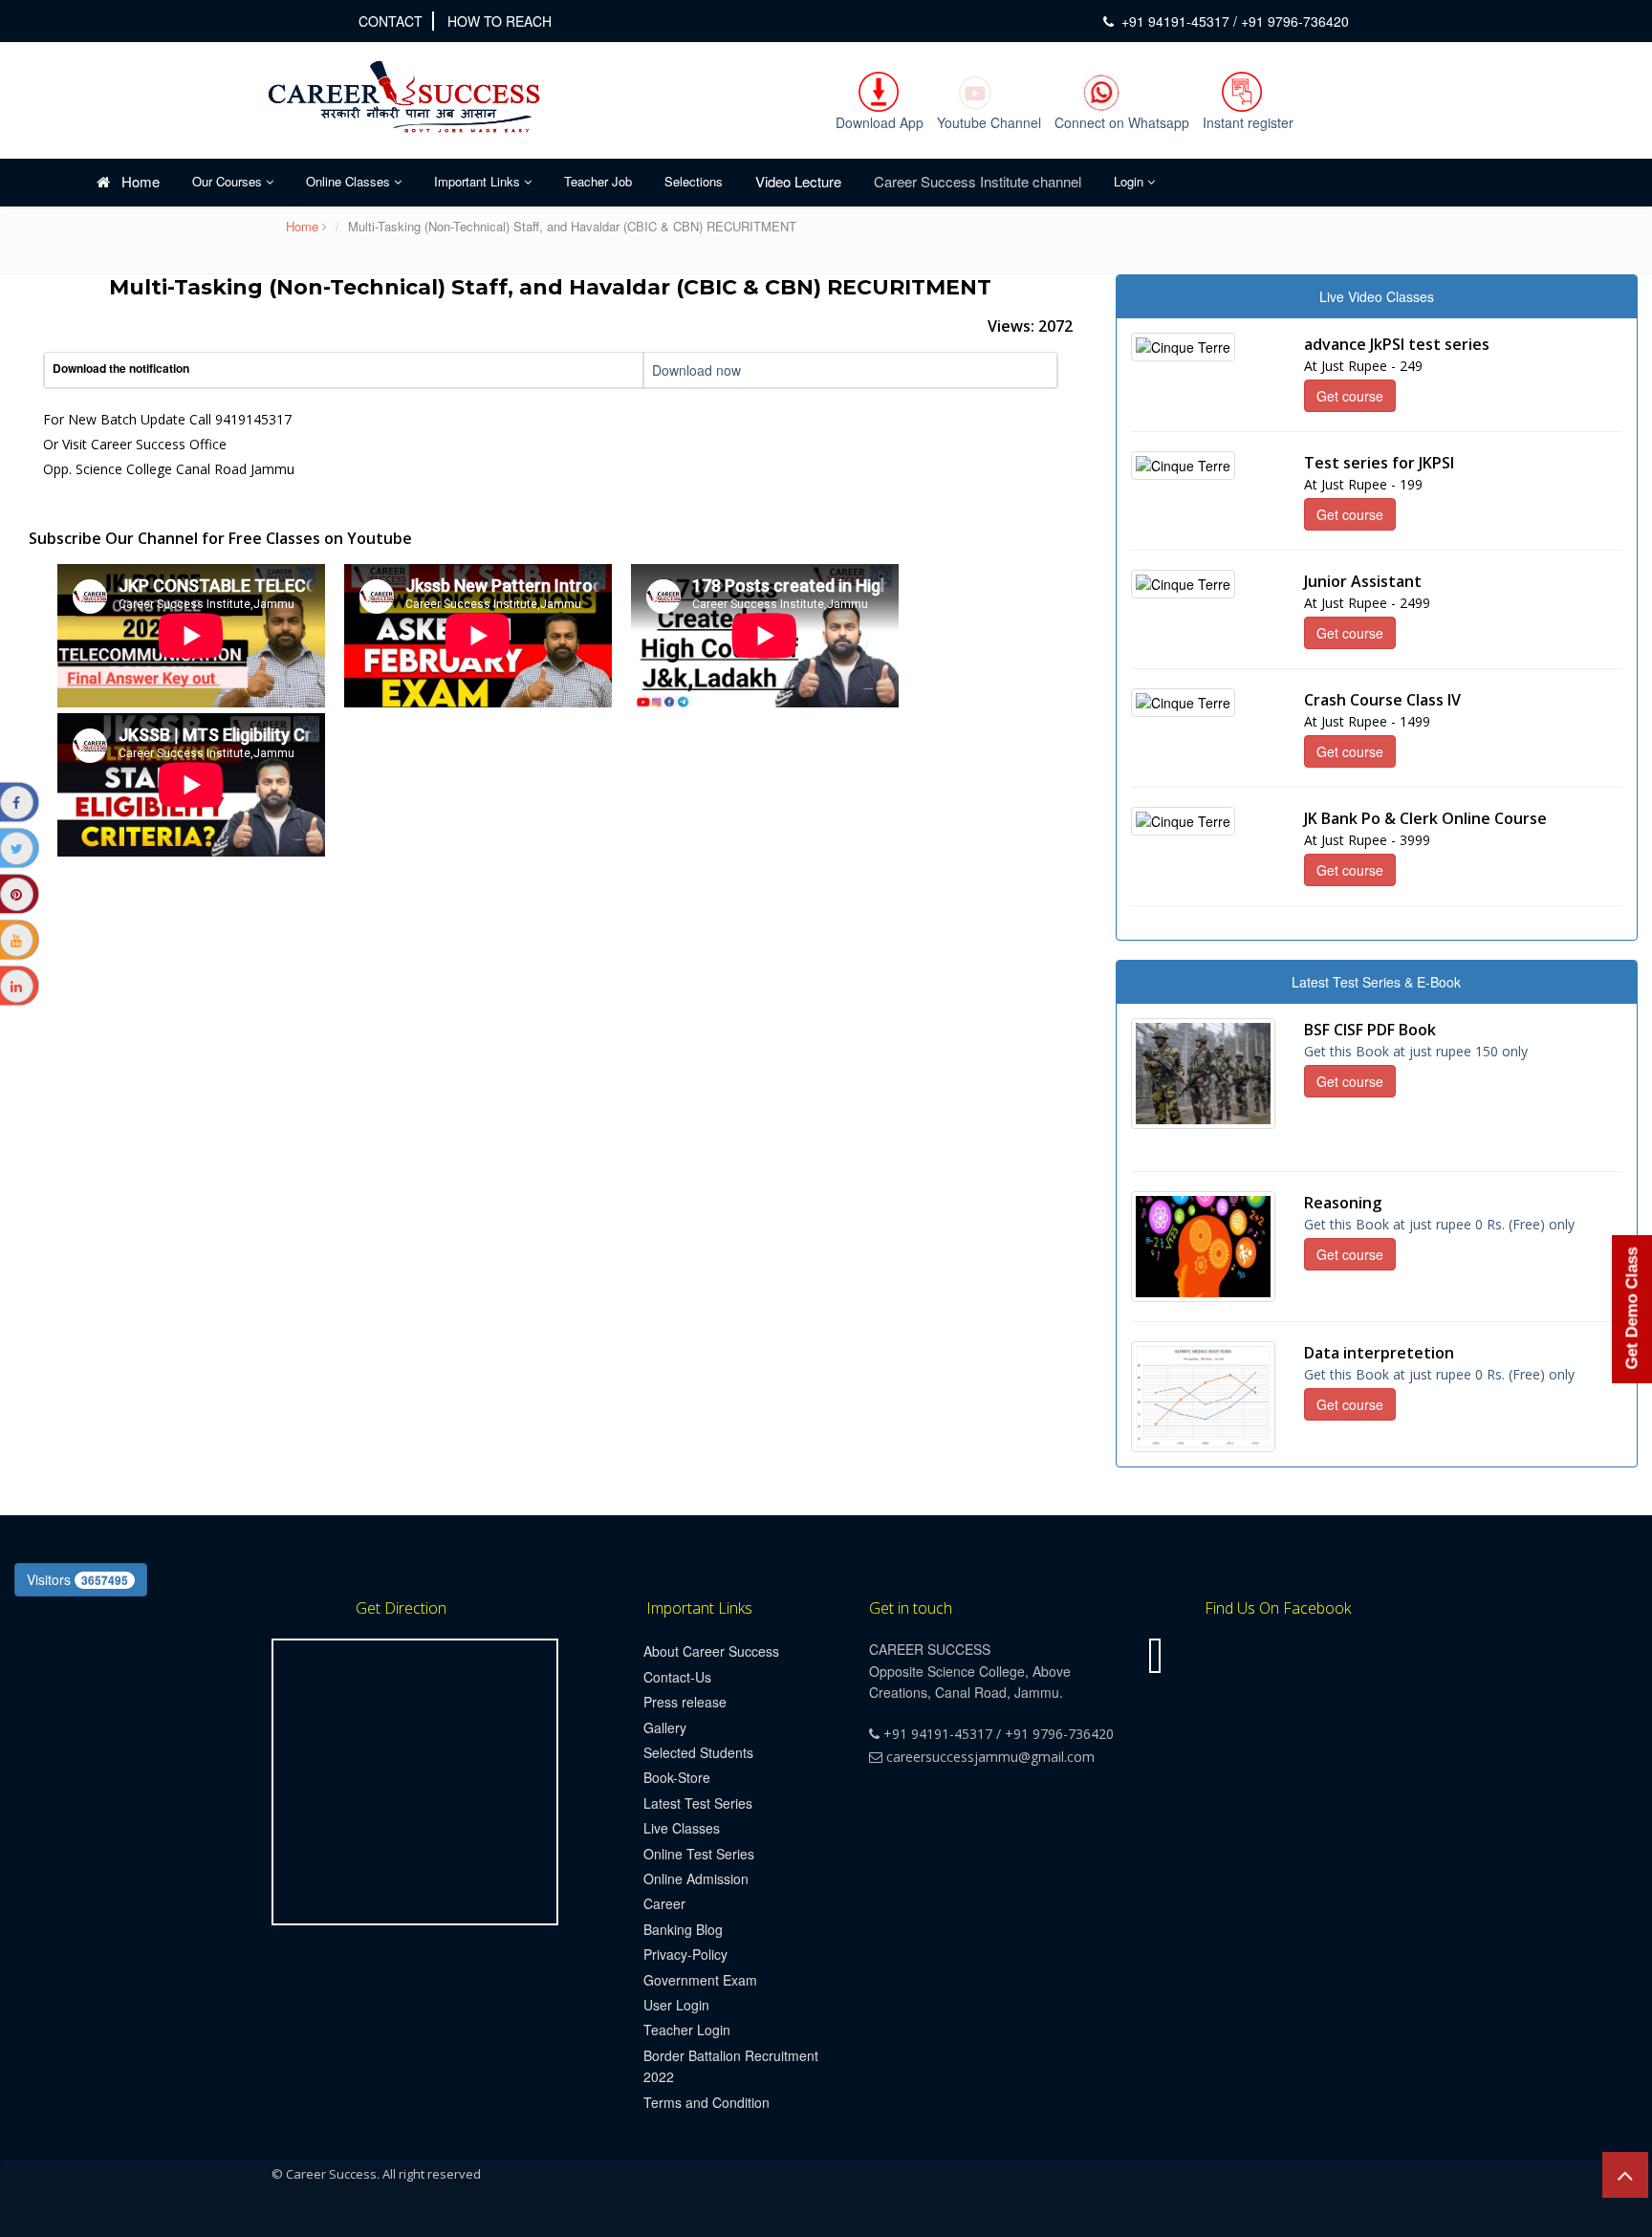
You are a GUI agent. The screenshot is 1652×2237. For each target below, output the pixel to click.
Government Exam (700, 1980)
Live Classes (682, 1828)
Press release (685, 1702)
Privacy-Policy (685, 1954)
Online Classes (350, 181)
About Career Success (711, 1651)
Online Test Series (699, 1854)
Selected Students (698, 1752)
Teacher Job (598, 181)
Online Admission (696, 1879)
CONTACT (391, 21)
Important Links (479, 181)
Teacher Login (687, 2030)
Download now (696, 370)
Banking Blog (683, 1929)
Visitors (77, 1579)
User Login (676, 2005)
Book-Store (677, 1777)
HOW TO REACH (500, 21)
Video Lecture (798, 181)
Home (135, 181)
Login (1130, 181)
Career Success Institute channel (978, 181)
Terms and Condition (706, 2102)
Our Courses (229, 181)
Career (664, 1903)
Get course (1350, 396)
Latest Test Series (698, 1803)
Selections (694, 181)
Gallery (665, 1727)
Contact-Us (677, 1677)
